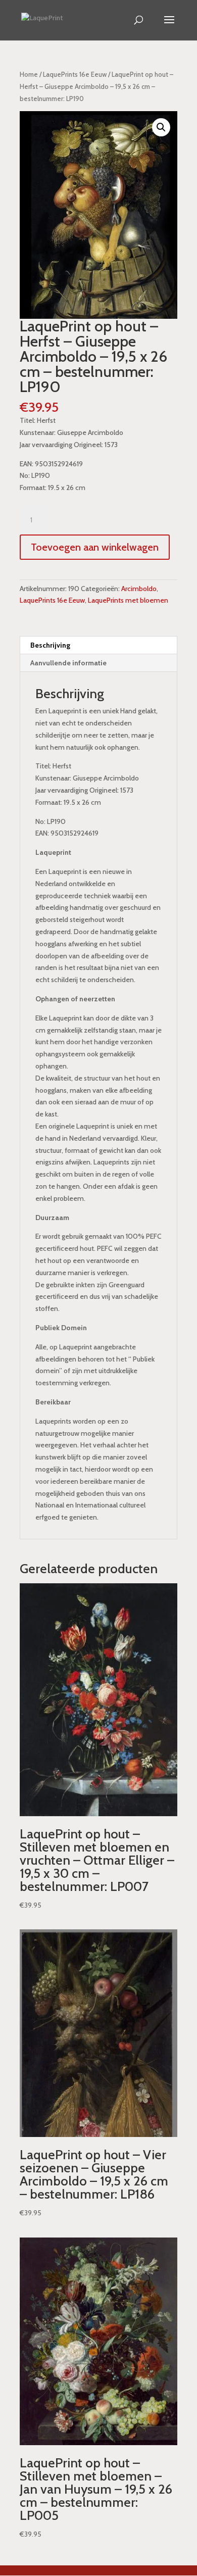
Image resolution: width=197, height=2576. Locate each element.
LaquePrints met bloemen (128, 600)
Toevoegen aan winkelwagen (95, 547)
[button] (161, 127)
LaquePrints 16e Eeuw (75, 75)
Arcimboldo (139, 589)
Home (29, 75)
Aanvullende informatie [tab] (68, 663)
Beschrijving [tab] (50, 645)
